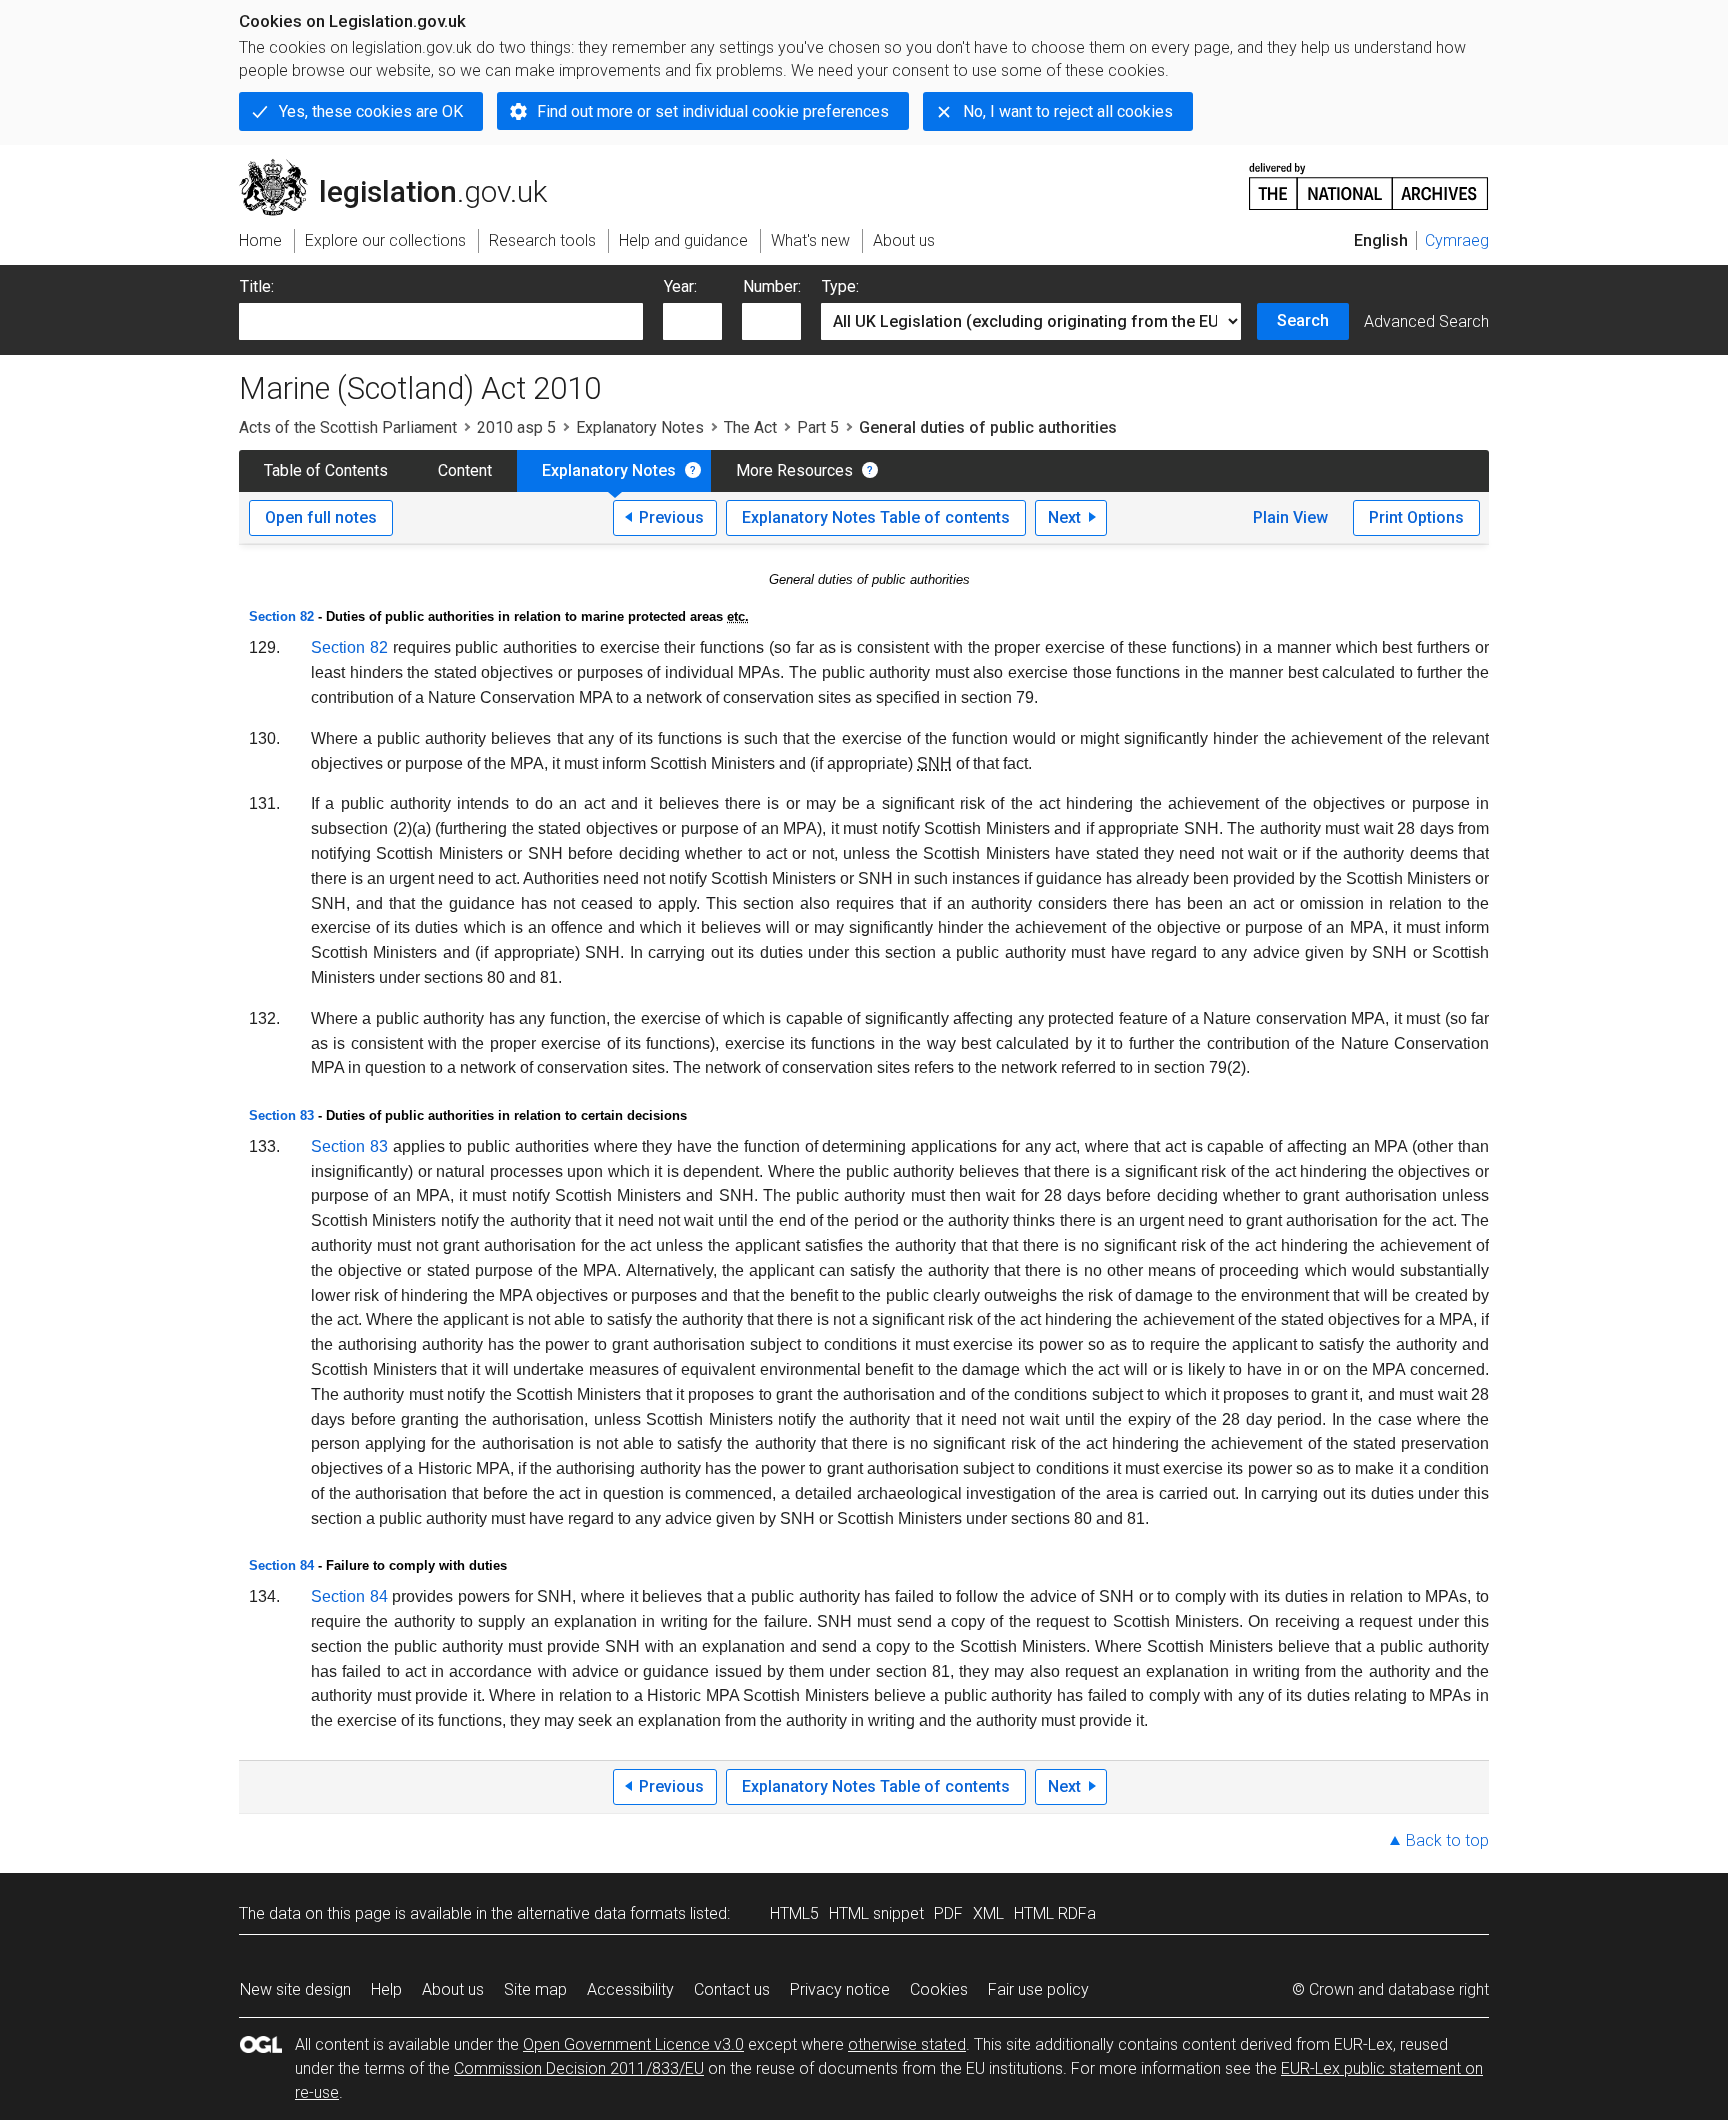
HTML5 (794, 1913)
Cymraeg (1457, 240)
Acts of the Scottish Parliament (348, 427)
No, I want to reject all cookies (1068, 111)
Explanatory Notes (640, 427)
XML (988, 1913)
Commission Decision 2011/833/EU (579, 2068)
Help (386, 1989)
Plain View (1290, 517)
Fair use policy (1038, 1989)
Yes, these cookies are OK (371, 111)
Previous (671, 517)
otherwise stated (907, 2044)
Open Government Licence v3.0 (633, 2044)
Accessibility (630, 1989)
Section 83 (281, 1115)
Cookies (939, 1989)
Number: (772, 286)
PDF (948, 1913)
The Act (750, 427)
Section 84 (281, 1565)
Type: (840, 286)
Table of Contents (326, 470)
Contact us (732, 1989)
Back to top (1447, 1840)
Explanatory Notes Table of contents (876, 517)
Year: (680, 286)
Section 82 (281, 616)
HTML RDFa (1055, 1913)
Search (1303, 320)
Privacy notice (840, 1989)
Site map (535, 1989)
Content (465, 470)
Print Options (1416, 517)
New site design (295, 1989)
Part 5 (818, 427)
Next (1064, 517)
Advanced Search (1426, 321)
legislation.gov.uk (404, 167)
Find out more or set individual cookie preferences (713, 111)
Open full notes (321, 517)
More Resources (794, 470)
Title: (257, 286)
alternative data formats (601, 1913)
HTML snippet (876, 1913)
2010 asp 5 (516, 427)
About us (453, 1989)
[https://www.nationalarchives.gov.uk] (1369, 178)
